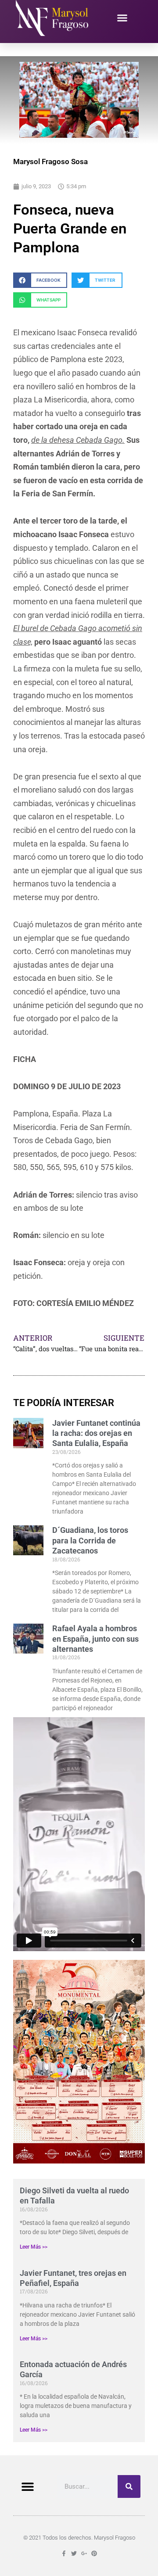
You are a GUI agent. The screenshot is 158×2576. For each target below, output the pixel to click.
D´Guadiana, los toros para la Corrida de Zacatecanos (90, 1540)
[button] (122, 18)
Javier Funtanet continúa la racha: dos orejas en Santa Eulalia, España (96, 1433)
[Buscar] (129, 2486)
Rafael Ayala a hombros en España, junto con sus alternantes (95, 1639)
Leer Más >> (34, 2247)
